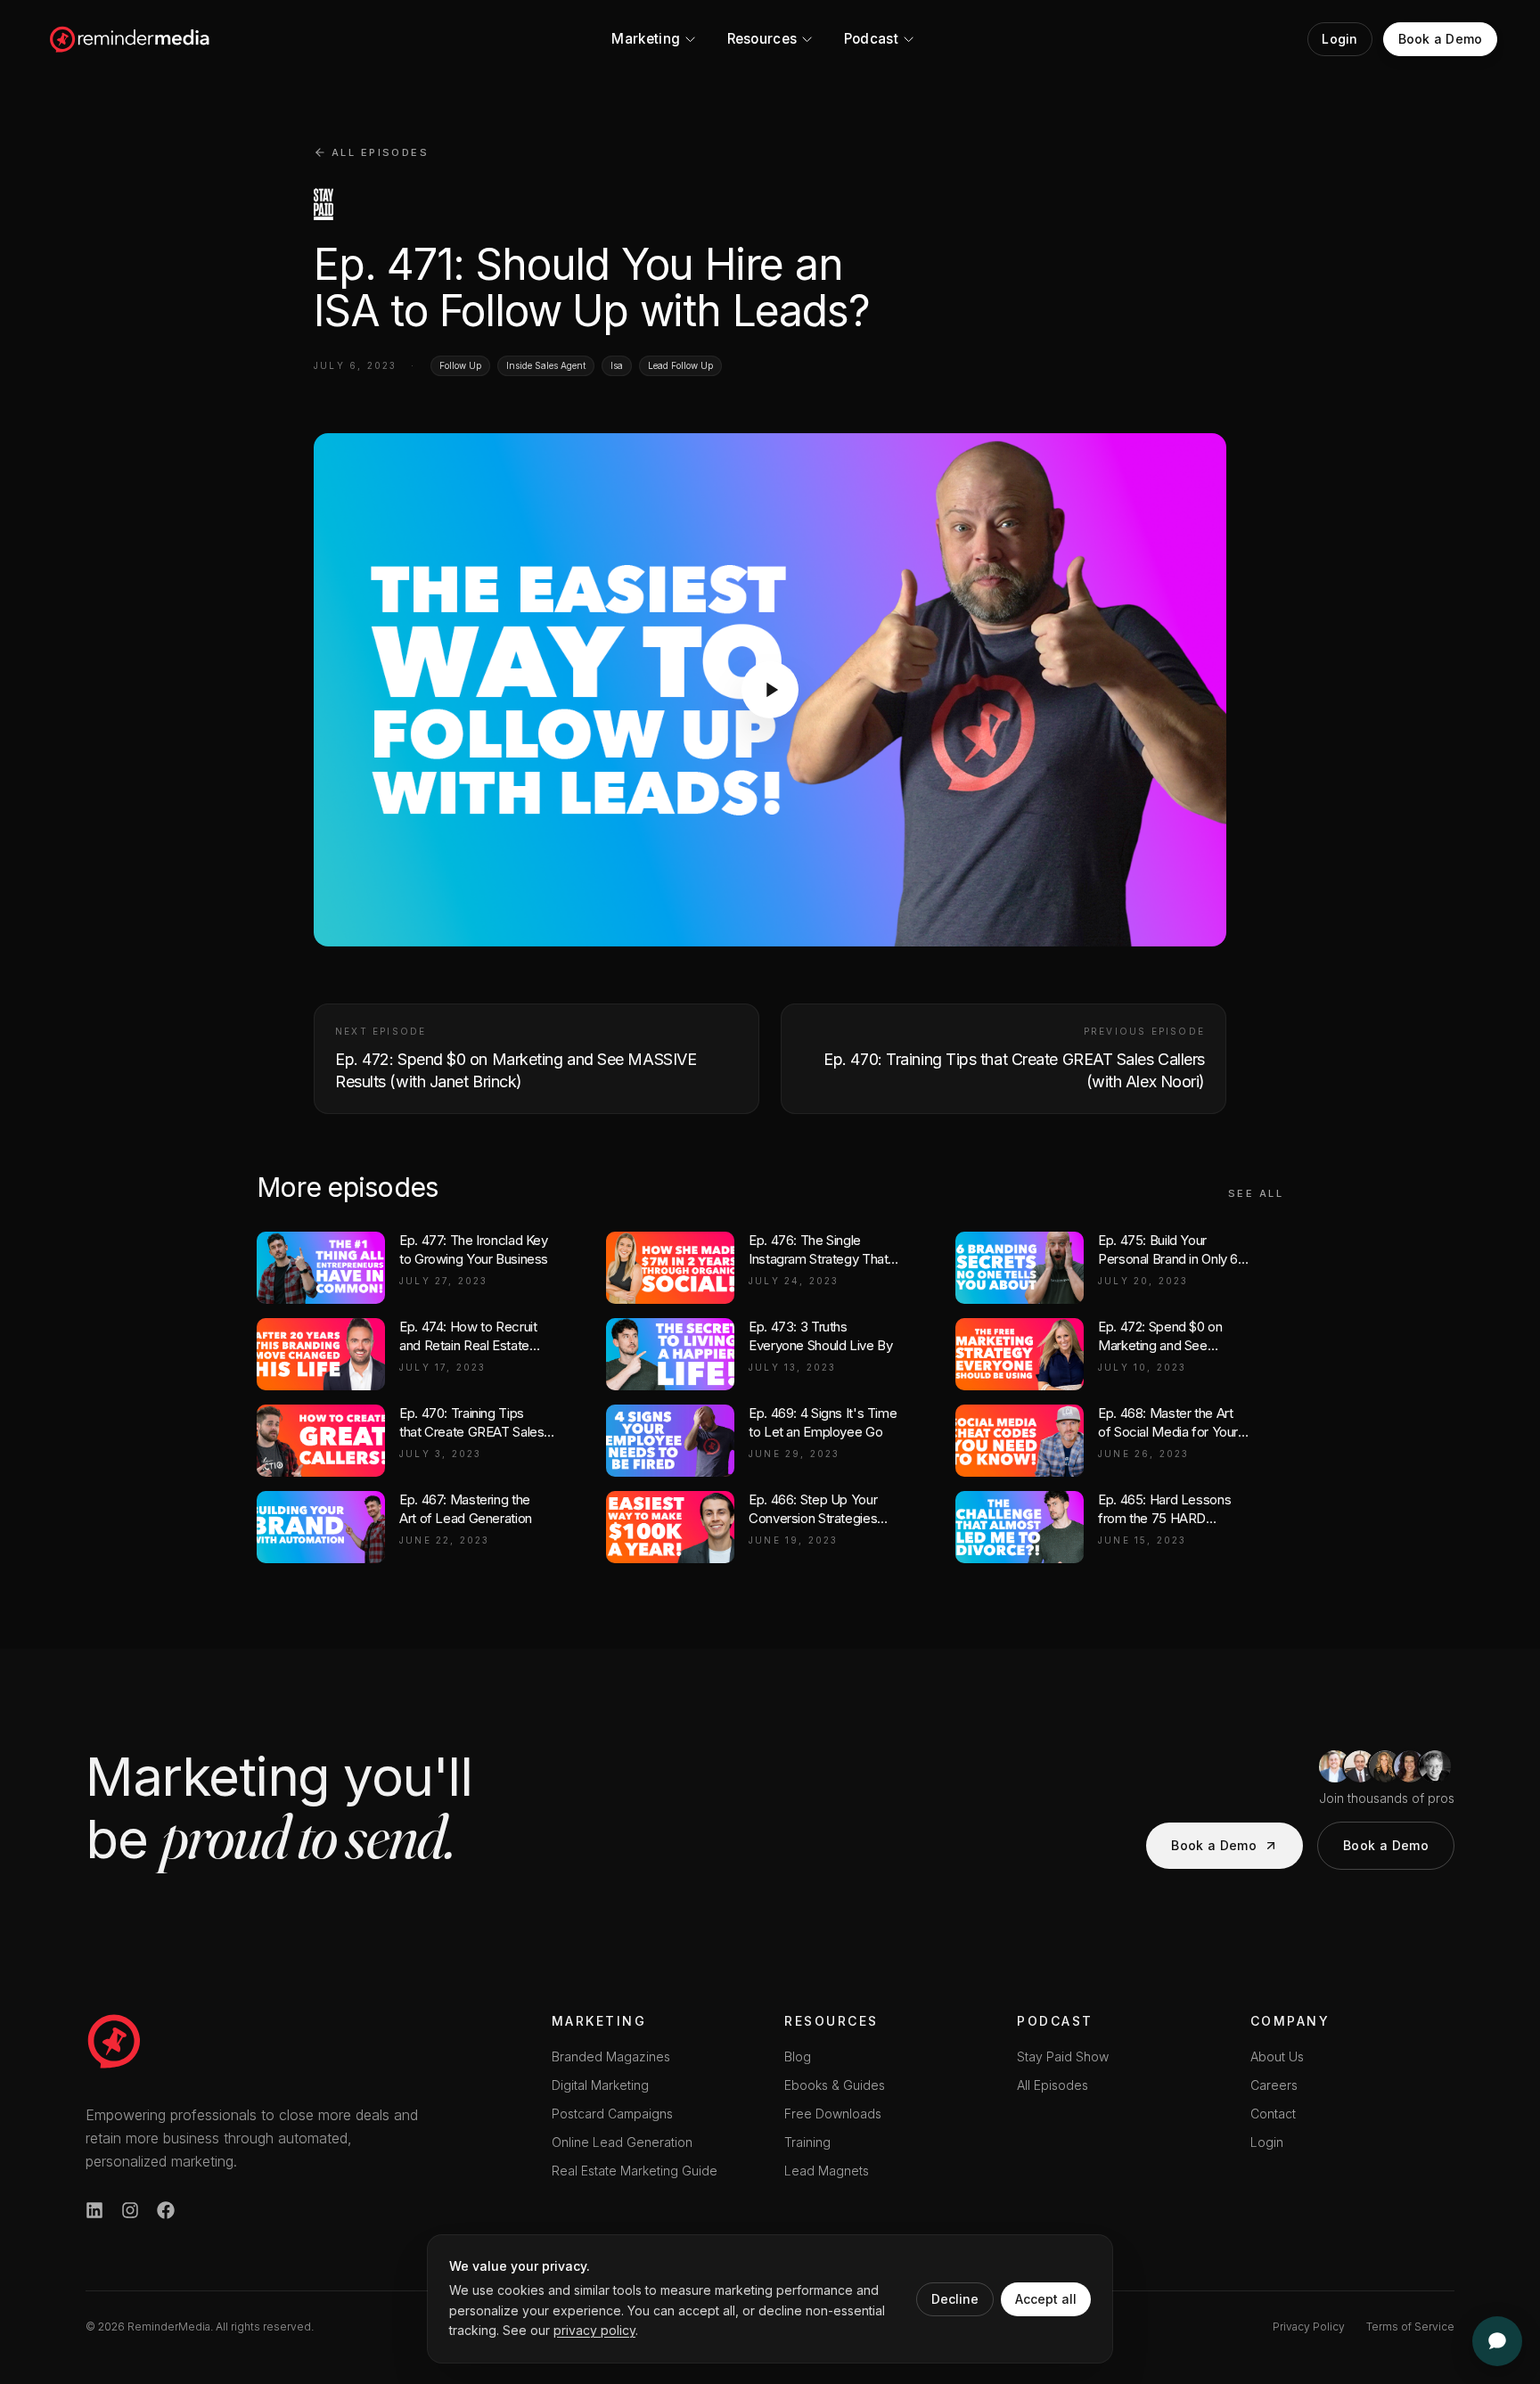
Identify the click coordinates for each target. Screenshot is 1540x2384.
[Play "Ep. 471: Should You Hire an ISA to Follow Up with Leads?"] (770, 690)
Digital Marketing (600, 2085)
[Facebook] (166, 2210)
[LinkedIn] (94, 2210)
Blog (798, 2056)
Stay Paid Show (1063, 2056)
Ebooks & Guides (835, 2085)
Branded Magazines (611, 2056)
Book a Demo (1214, 1845)
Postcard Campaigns (612, 2114)
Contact (1273, 2114)
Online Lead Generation (622, 2142)
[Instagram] (130, 2210)
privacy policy (594, 2330)
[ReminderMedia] (114, 2041)
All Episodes (1053, 2085)
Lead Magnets (827, 2171)
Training (807, 2142)
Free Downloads (833, 2114)
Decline (955, 2299)
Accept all (1046, 2299)
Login (1267, 2142)
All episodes (380, 152)
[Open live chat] (1497, 2341)
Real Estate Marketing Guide (635, 2171)
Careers (1274, 2085)
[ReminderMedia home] (131, 39)
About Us (1277, 2056)
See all (1256, 1193)
